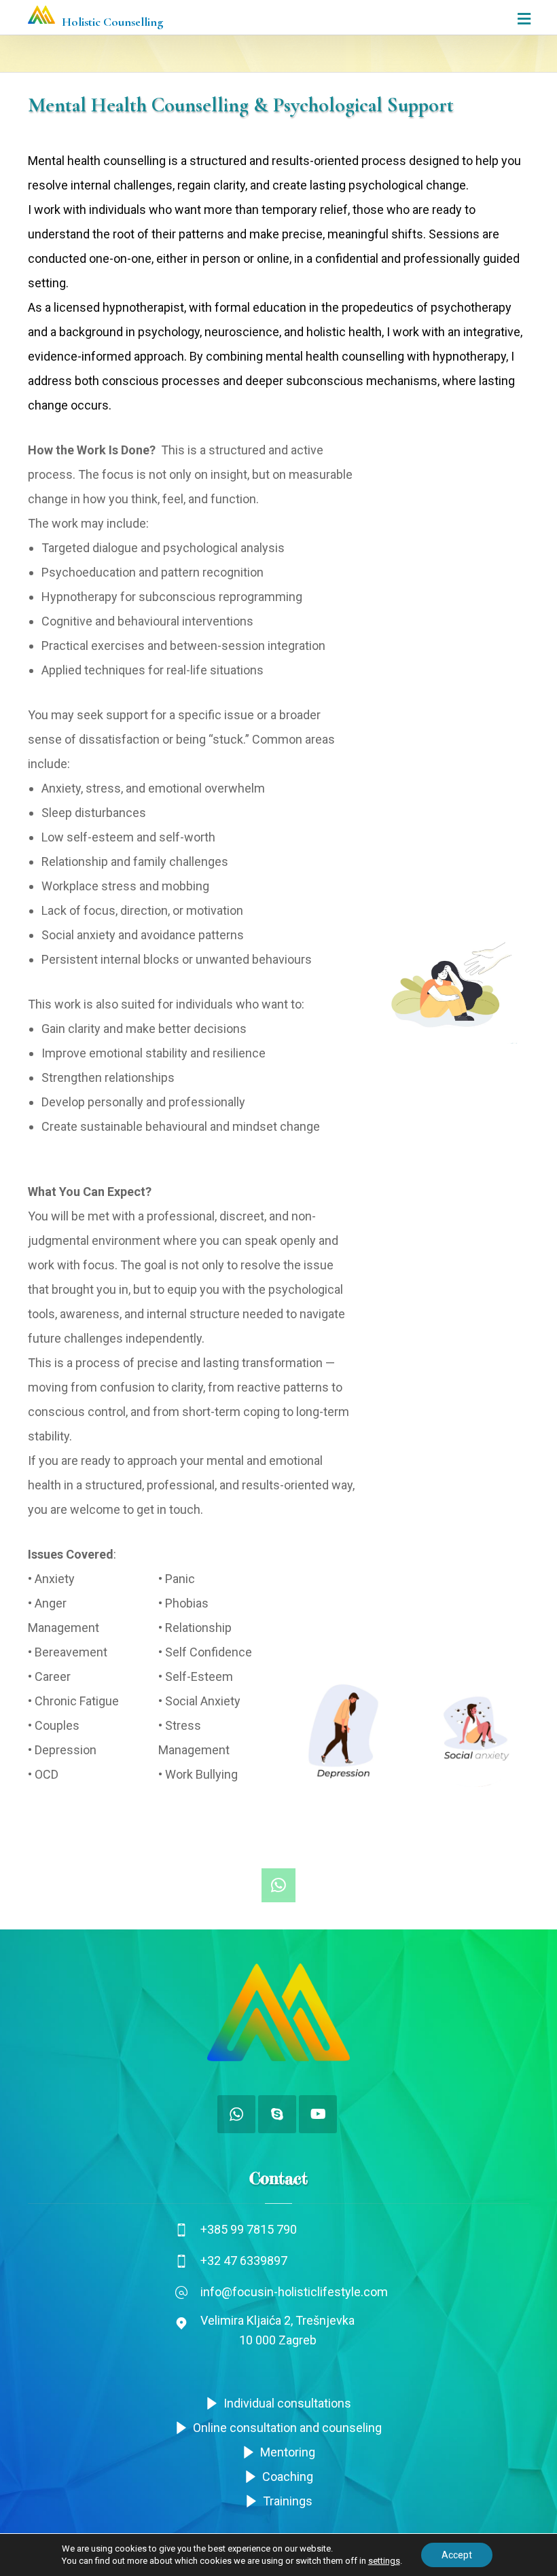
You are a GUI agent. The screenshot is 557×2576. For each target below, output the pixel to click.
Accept (457, 2555)
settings (384, 2561)
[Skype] (277, 2114)
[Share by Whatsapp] (278, 1885)
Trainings (288, 2501)
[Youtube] (318, 2114)
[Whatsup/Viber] (236, 2114)
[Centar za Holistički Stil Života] (41, 15)
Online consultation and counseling (287, 2428)
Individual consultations (287, 2403)
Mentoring (288, 2452)
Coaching (288, 2477)
